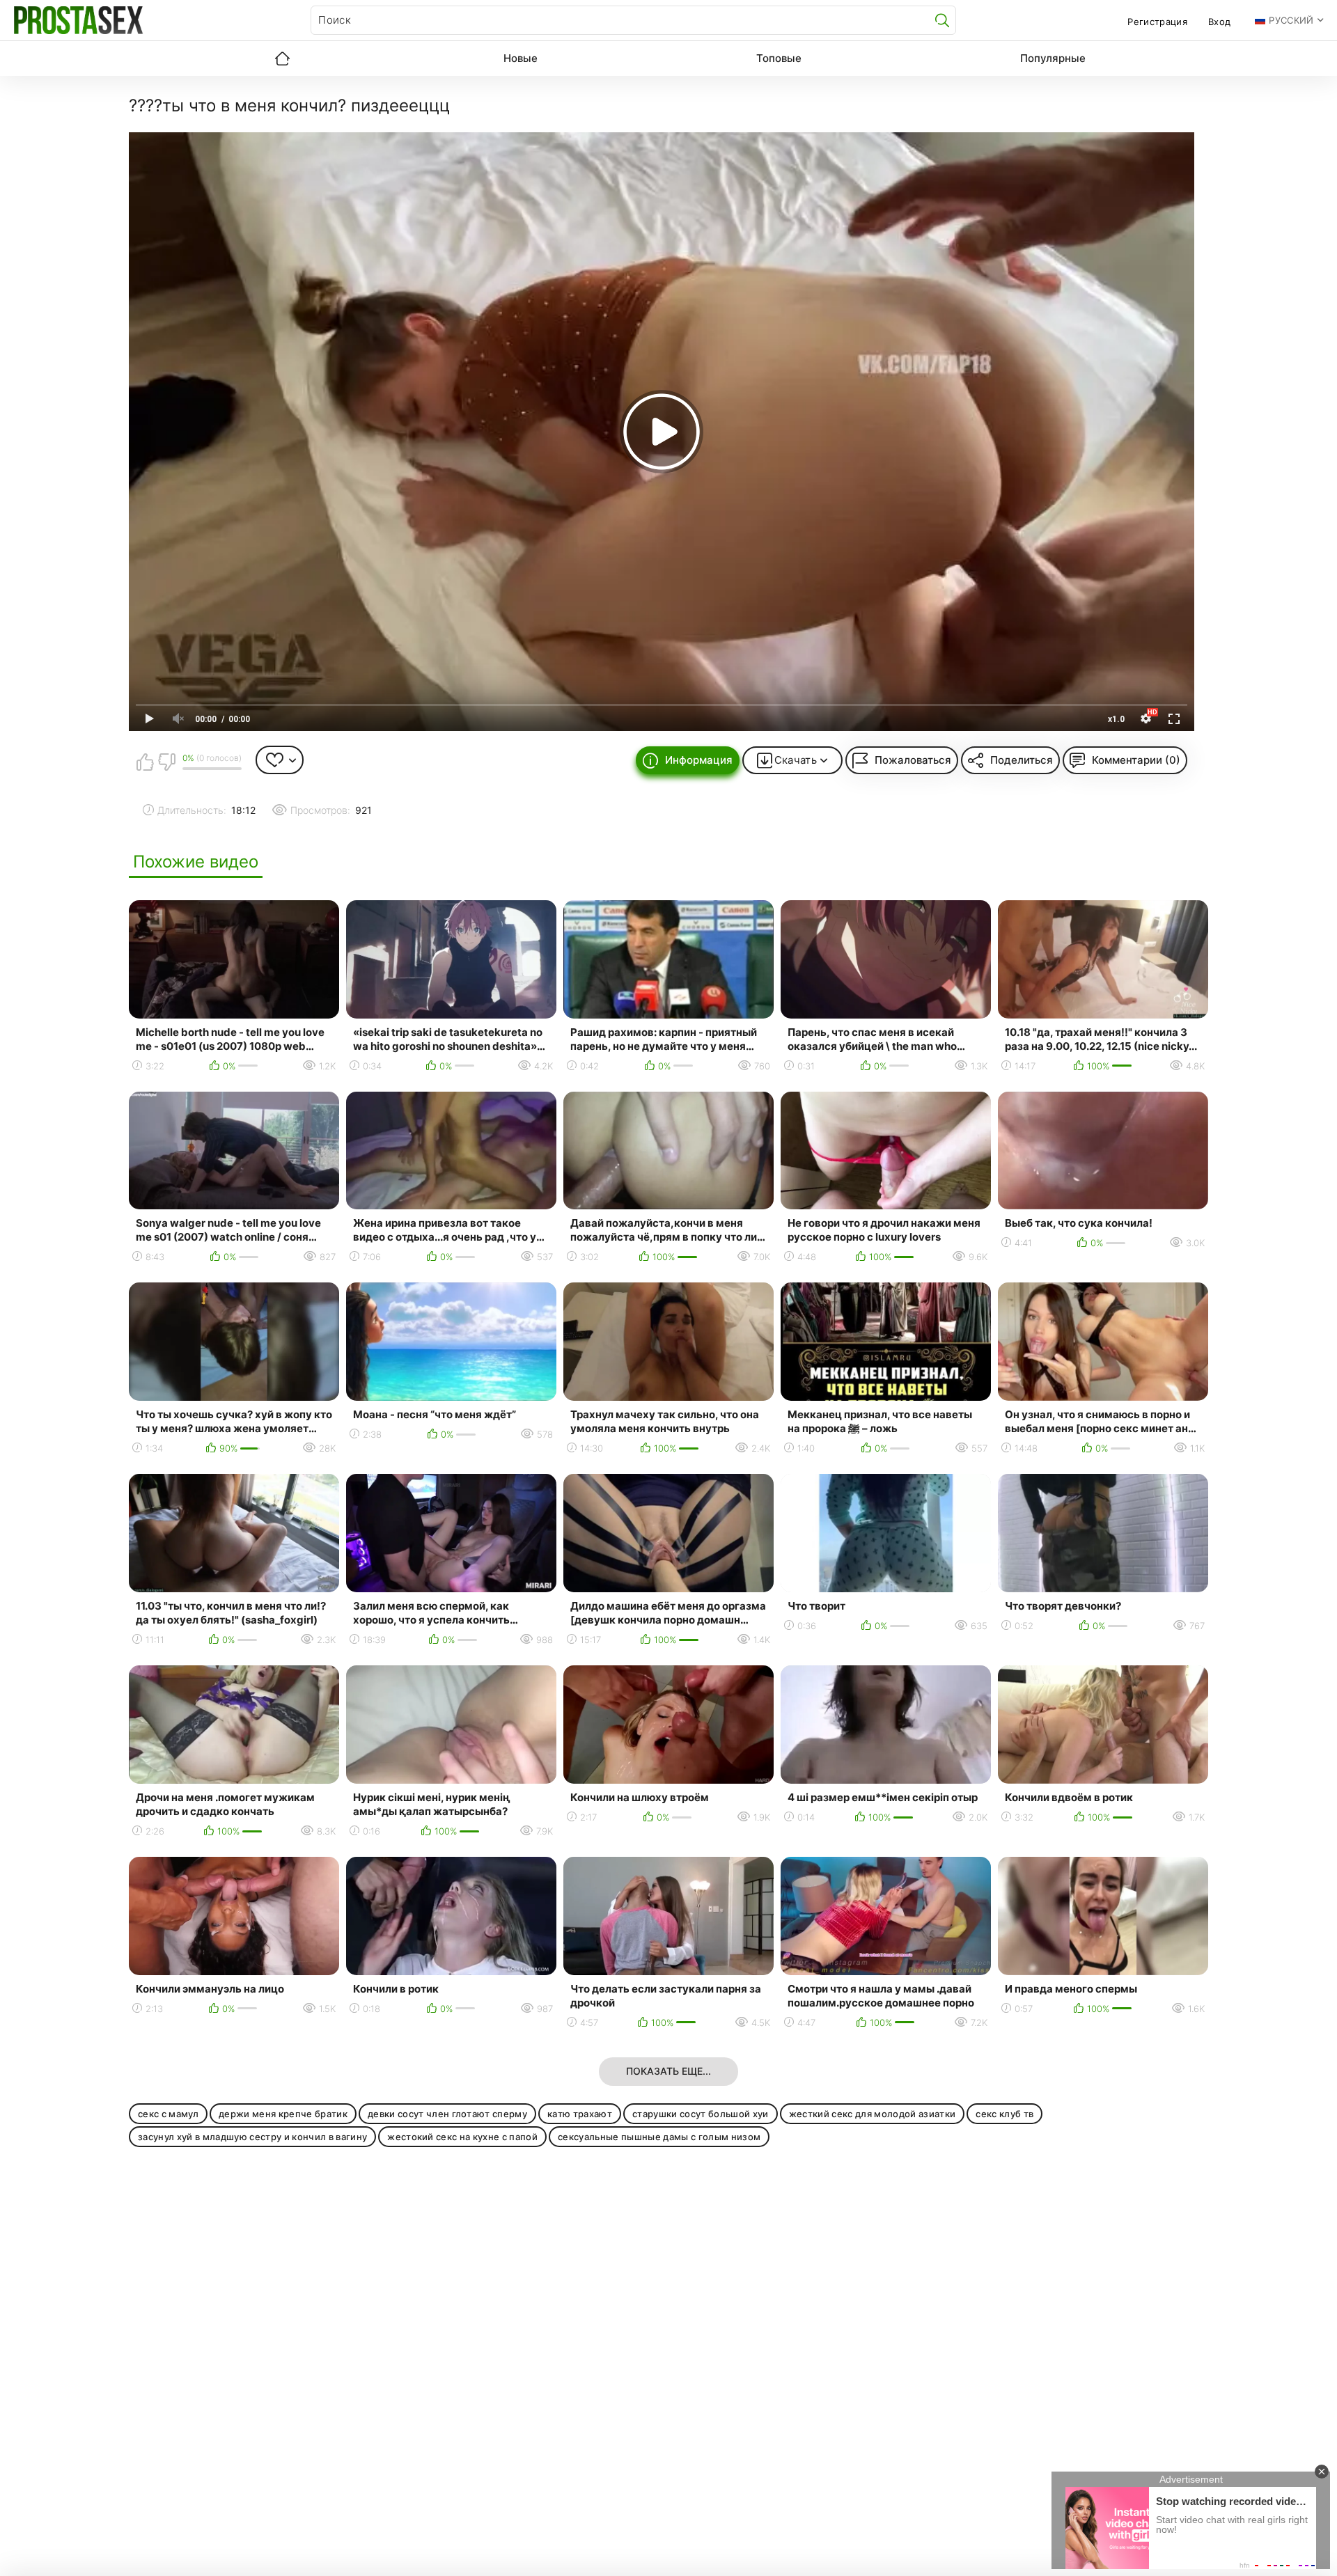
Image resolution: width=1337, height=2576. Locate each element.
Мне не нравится (166, 762)
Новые (521, 58)
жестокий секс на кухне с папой (462, 2137)
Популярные (1053, 58)
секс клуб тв (1004, 2114)
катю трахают (580, 2114)
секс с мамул (168, 2114)
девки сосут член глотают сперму (447, 2114)
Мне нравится (145, 762)
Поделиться (1022, 760)
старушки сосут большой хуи (701, 2114)
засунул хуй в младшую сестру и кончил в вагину (252, 2137)
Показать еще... (668, 2071)
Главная (282, 58)
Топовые (779, 58)
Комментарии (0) (1136, 760)
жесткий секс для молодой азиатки (873, 2114)
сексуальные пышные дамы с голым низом (659, 2137)
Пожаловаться (913, 760)
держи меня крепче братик (283, 2114)
